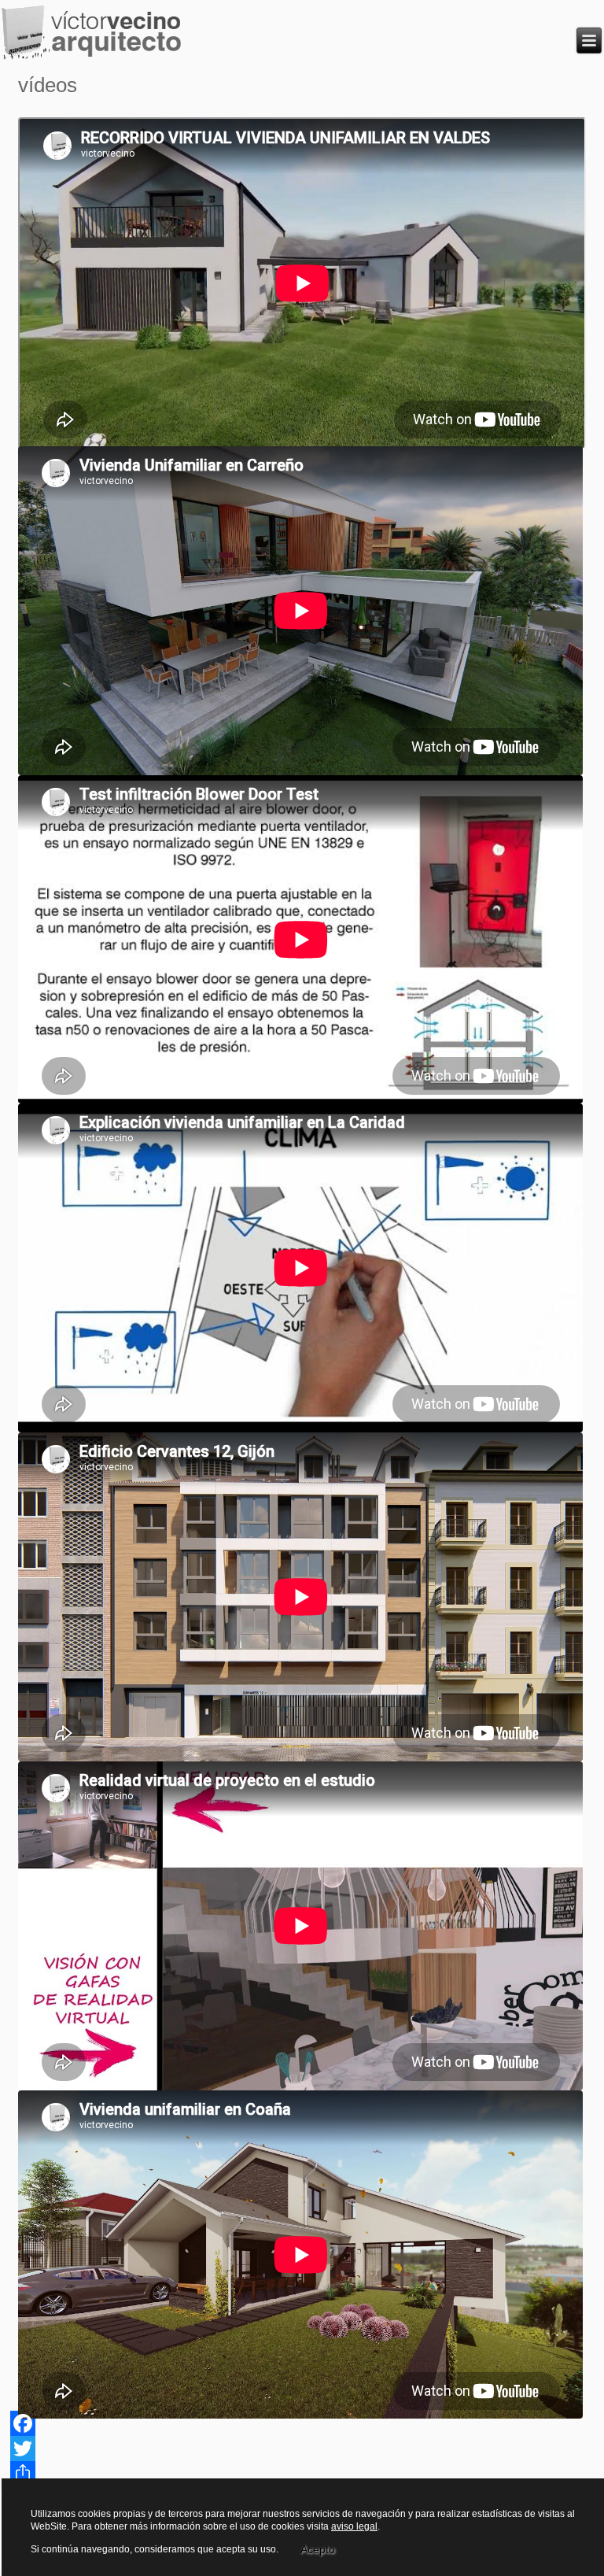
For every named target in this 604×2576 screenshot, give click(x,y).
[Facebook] (302, 2423)
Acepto (318, 2549)
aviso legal (354, 2526)
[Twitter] (302, 2448)
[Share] (302, 2474)
